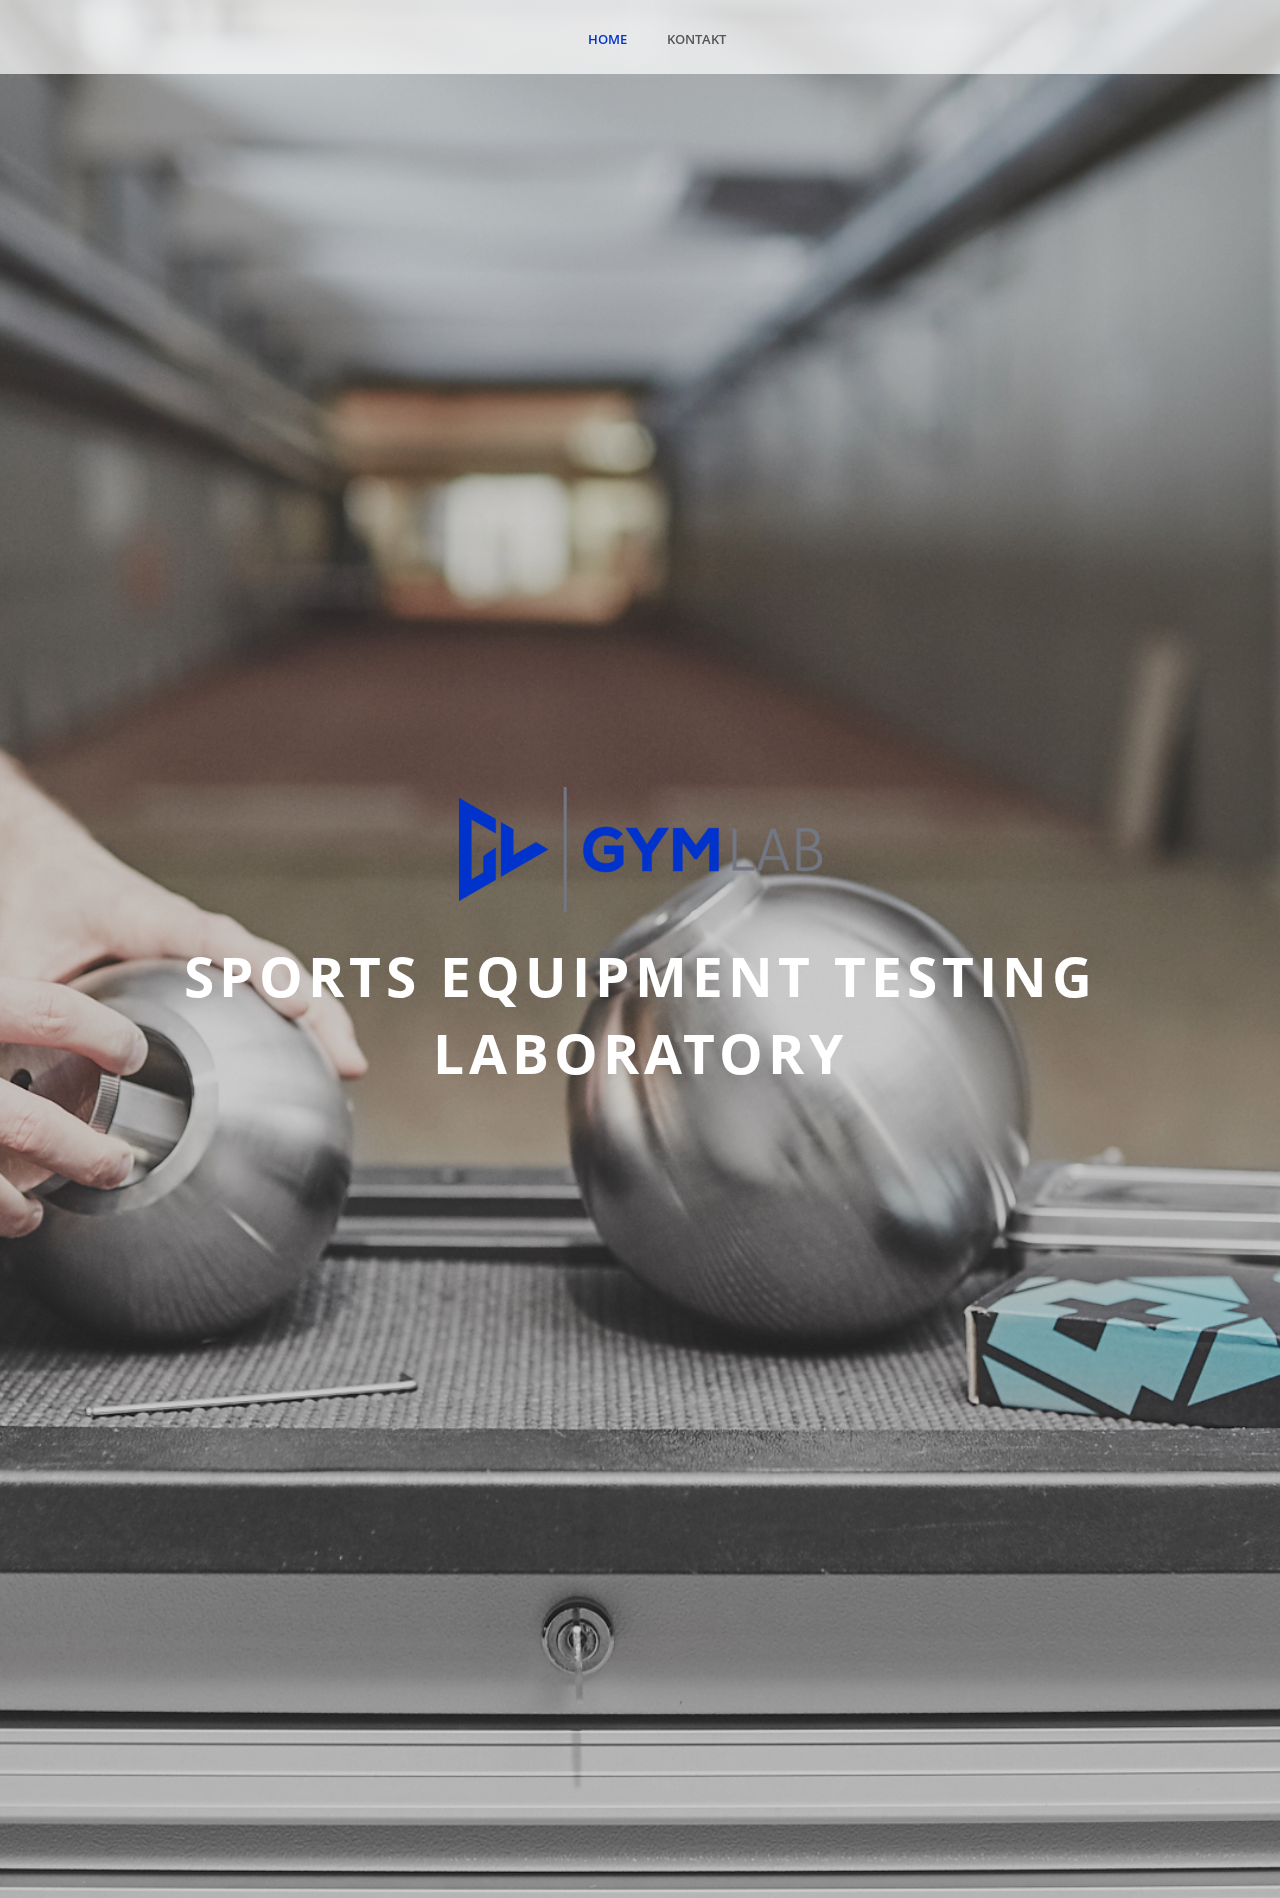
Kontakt (696, 39)
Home (607, 38)
